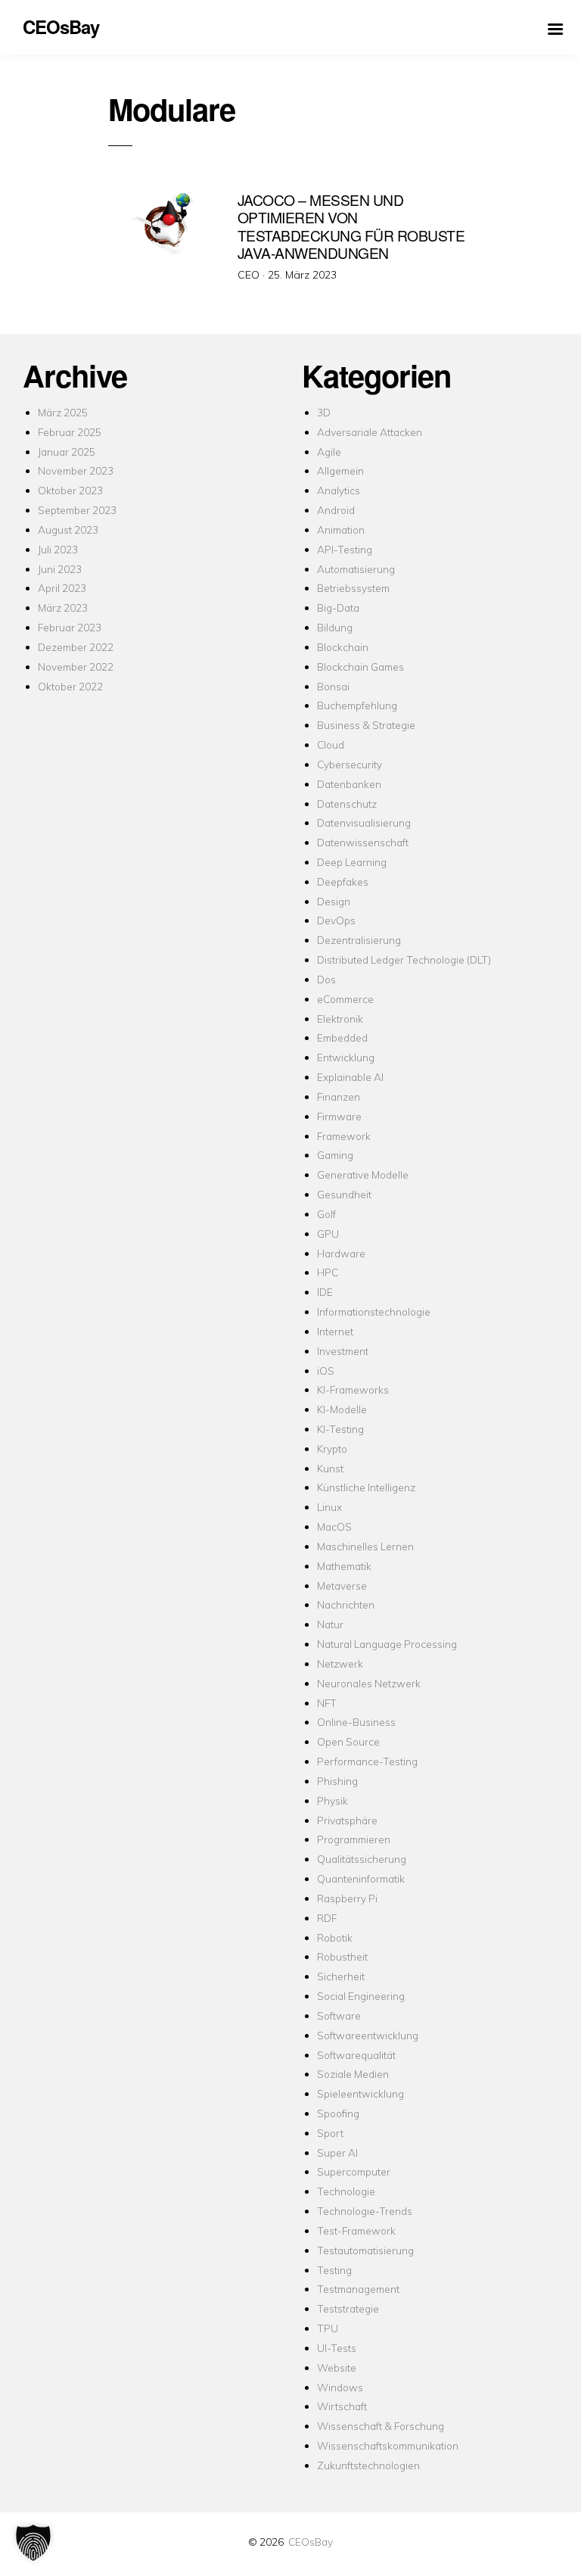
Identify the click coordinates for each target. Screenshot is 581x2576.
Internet (335, 1331)
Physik (332, 1800)
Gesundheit (344, 1194)
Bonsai (333, 686)
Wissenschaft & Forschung (381, 2426)
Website (337, 2367)
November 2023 (76, 470)
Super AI (337, 2152)
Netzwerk (340, 1663)
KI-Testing (340, 1429)
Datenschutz (347, 804)
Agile (329, 452)
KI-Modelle (342, 1409)
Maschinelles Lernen (365, 1546)
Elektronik (340, 1019)
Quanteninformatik (361, 1878)
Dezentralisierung (359, 940)
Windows (340, 2387)
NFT (327, 1703)
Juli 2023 (58, 549)
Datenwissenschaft (363, 842)
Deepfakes (343, 882)
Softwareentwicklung (368, 2035)
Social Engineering (361, 1996)
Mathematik (344, 1566)
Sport (330, 2133)
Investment (343, 1351)
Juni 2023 (60, 569)
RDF (327, 1918)
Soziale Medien (353, 2074)
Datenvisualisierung (364, 822)
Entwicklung (346, 1057)
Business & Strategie (366, 725)
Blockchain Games (360, 667)
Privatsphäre (347, 1820)
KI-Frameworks (353, 1389)
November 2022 (76, 667)
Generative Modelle (363, 1174)
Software (339, 2015)
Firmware (339, 1116)
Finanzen (339, 1096)
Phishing (337, 1781)
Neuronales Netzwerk (369, 1683)
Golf (326, 1214)
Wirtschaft (342, 2406)
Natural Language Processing (387, 1644)
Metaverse (342, 1585)
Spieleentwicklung (360, 2093)
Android (336, 510)
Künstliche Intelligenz (366, 1487)
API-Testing (345, 549)
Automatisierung (356, 569)
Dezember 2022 (76, 647)
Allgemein (340, 470)
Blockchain (343, 647)
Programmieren (354, 1839)
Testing (334, 2270)
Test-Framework (356, 2230)
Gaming (335, 1155)
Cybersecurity (350, 764)
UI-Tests (337, 2348)
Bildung (335, 627)
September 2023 (77, 510)
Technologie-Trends (365, 2211)
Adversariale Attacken (370, 432)
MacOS (334, 1526)
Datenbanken (349, 784)
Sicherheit (341, 1976)
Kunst (330, 1468)
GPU (328, 1233)
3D (324, 412)
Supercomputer (354, 2171)
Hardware (341, 1253)
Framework (344, 1136)
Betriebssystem (353, 588)
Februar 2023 (70, 627)
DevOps (336, 920)
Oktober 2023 (70, 490)
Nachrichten (346, 1604)
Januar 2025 (67, 452)
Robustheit (342, 1956)
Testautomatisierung (365, 2250)
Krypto (332, 1448)
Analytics (339, 490)
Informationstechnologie (374, 1311)
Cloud (331, 744)
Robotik (335, 1937)
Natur (330, 1624)
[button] (33, 2543)
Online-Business (356, 1722)
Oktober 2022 (70, 686)
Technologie (346, 2191)
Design (334, 901)
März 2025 (63, 412)
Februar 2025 (70, 432)
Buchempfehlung (357, 705)
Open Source (348, 1741)
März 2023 (63, 607)
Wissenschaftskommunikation (388, 2445)
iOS (326, 1371)
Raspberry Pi (347, 1898)
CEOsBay (311, 2542)
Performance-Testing (367, 1761)
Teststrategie (348, 2308)
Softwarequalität (356, 2055)
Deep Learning (352, 862)
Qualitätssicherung (362, 1859)
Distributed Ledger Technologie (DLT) (404, 959)
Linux (329, 1507)
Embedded (342, 1037)
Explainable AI (350, 1077)
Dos (326, 979)
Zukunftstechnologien (368, 2465)
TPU (328, 2328)
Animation (341, 530)
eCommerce (345, 999)
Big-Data (338, 607)
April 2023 (62, 588)
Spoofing (338, 2113)
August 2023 (68, 530)
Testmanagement (358, 2289)
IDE (325, 1292)
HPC (328, 1272)
